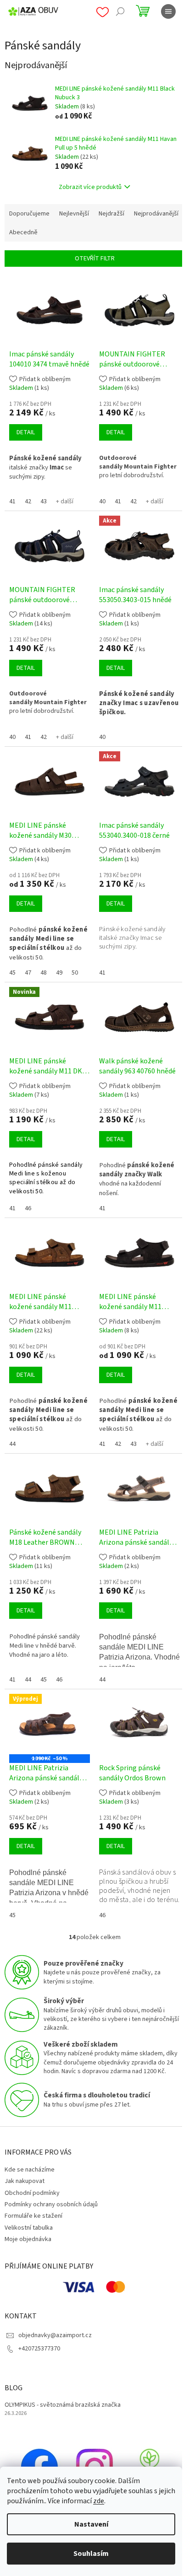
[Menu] (168, 11)
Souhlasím (91, 2554)
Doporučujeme (29, 214)
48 (44, 973)
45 (12, 973)
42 (28, 501)
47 (28, 973)
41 (12, 501)
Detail (26, 432)
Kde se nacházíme (30, 2170)
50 (75, 973)
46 (28, 1208)
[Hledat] (120, 11)
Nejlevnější (74, 214)
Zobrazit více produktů (90, 187)
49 (59, 973)
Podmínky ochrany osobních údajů (51, 2204)
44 (12, 1444)
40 (102, 501)
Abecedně (23, 232)
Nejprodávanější (156, 214)
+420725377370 (39, 2349)
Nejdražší (111, 214)
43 (44, 501)
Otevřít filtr (95, 259)
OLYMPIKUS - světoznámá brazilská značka (63, 2405)
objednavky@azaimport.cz (55, 2335)
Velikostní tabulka (29, 2228)
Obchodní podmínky (32, 2193)
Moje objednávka (28, 2239)
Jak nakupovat (25, 2181)
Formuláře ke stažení (33, 2216)
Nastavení (91, 2524)
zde (99, 2501)
